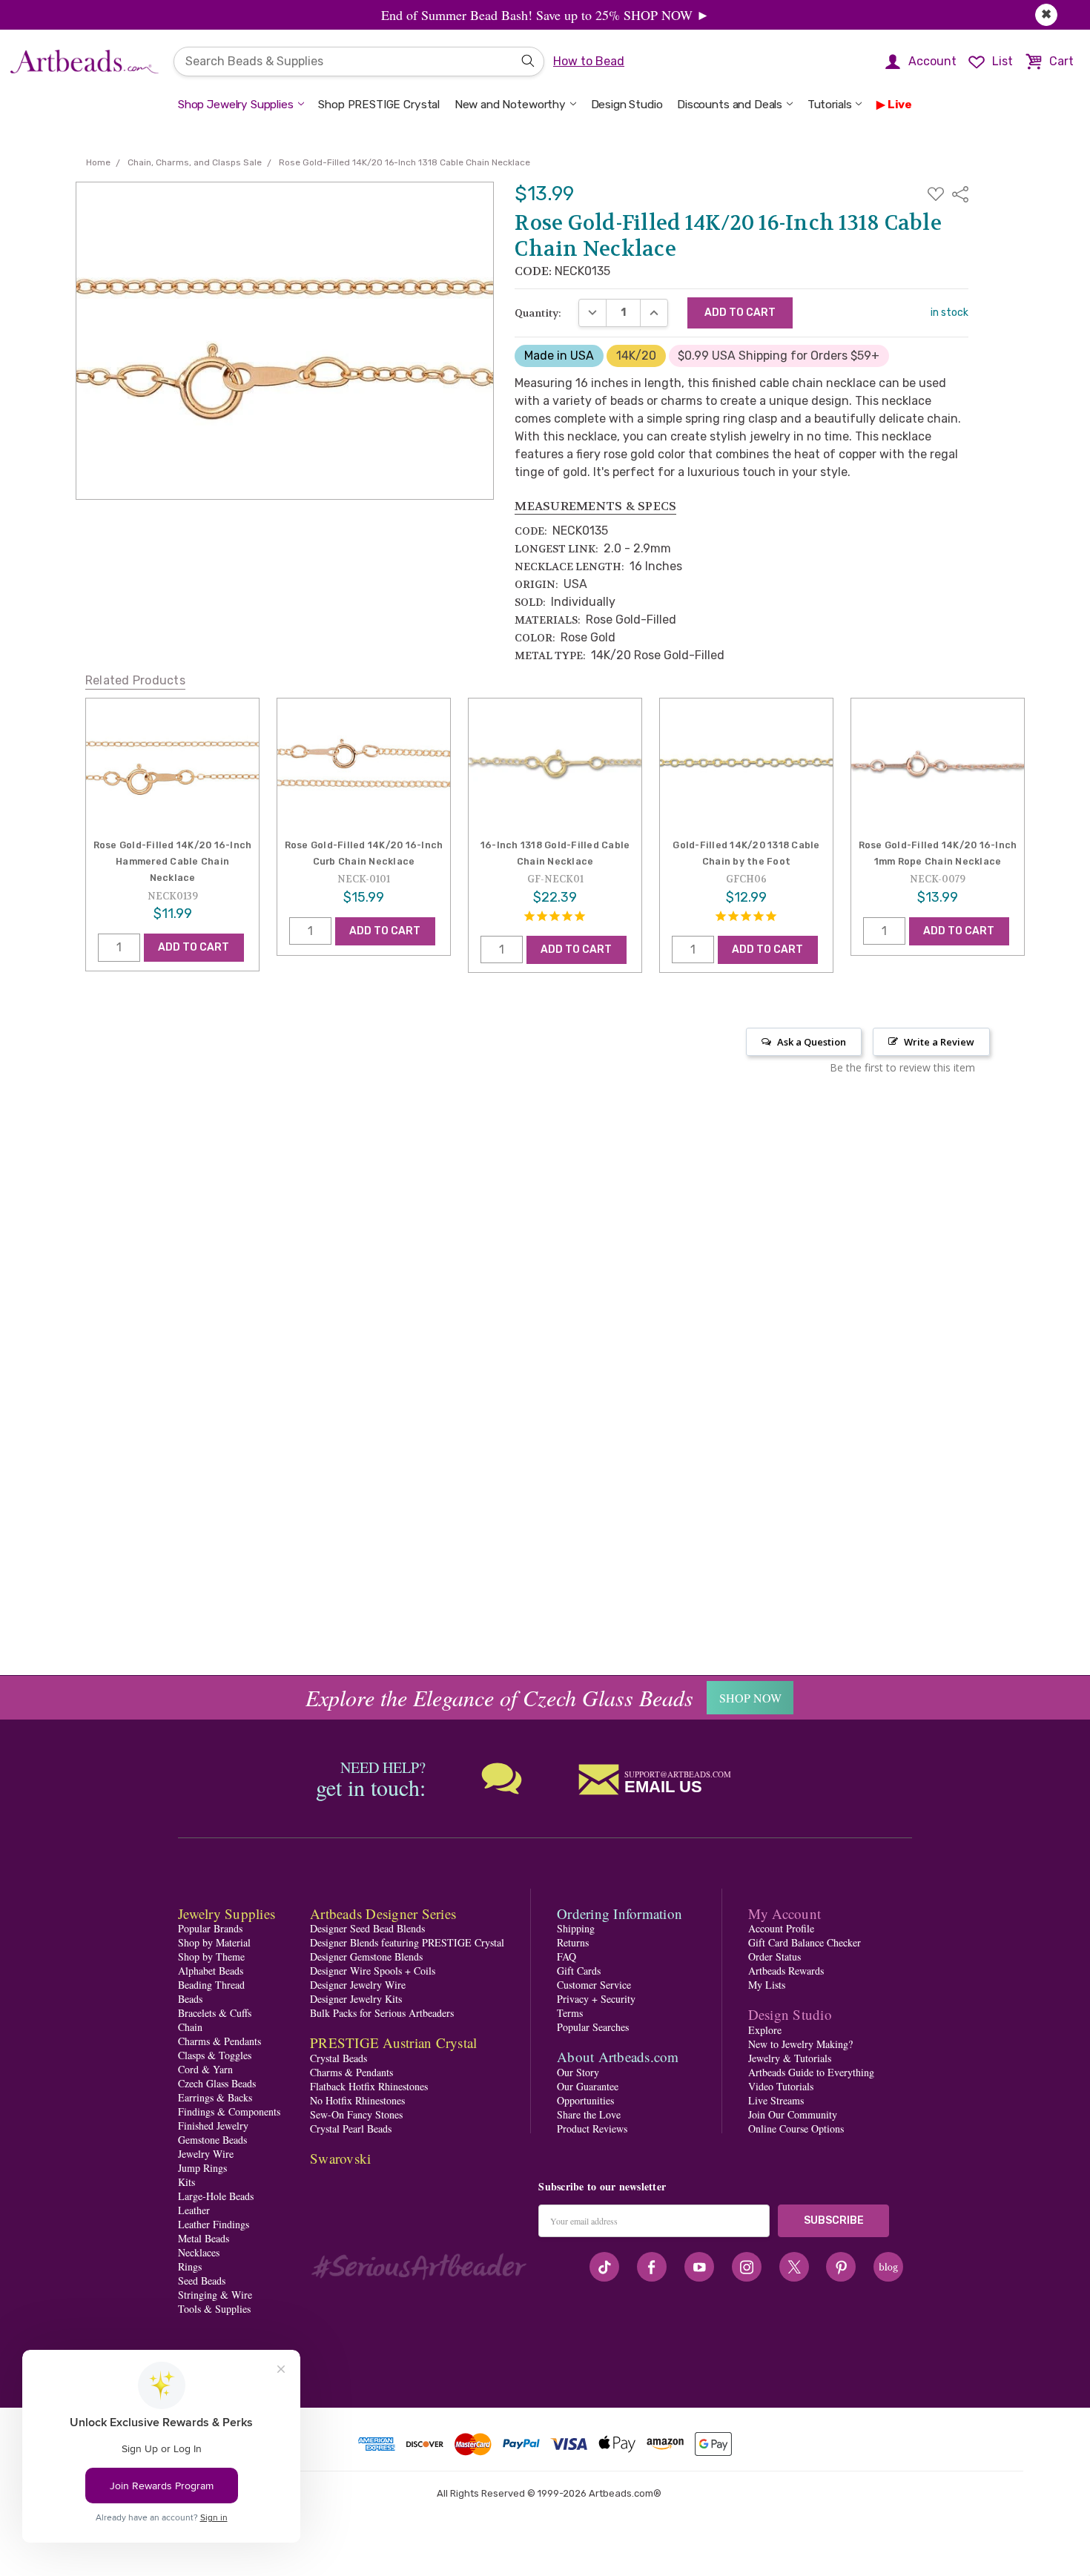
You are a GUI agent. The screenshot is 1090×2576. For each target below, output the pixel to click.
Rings (190, 2266)
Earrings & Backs (215, 2097)
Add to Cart (194, 947)
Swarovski (340, 2158)
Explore (765, 2030)
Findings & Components (229, 2111)
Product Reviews (592, 2128)
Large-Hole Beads (216, 2196)
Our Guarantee (588, 2086)
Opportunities (585, 2100)
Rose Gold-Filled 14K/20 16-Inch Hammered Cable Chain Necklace (173, 862)
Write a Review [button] (939, 1042)
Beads (190, 1999)
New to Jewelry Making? (800, 2044)
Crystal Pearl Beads (351, 2128)
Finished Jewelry (213, 2126)
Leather (194, 2210)
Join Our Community (793, 2114)
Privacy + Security (596, 1999)
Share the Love (589, 2114)
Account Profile (781, 1928)
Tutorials (830, 105)
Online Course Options (796, 2128)
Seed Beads (202, 2281)
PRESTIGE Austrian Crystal (393, 2042)
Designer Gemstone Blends (366, 1956)
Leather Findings (214, 2224)
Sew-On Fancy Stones (356, 2114)
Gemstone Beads (212, 2140)
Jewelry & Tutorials (790, 2058)
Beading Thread (211, 1985)
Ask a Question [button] (812, 1042)
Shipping (576, 1928)
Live (900, 105)
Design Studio (627, 105)
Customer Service (594, 1985)
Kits (186, 2182)
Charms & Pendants (219, 2041)
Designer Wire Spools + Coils (373, 1971)
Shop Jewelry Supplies (236, 105)
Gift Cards (579, 1971)
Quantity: (538, 313)
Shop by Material (214, 1942)
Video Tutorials (781, 2086)
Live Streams (776, 2100)
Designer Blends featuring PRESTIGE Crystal (407, 1942)
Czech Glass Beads (217, 2083)
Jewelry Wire (206, 2154)
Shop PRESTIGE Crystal (379, 105)
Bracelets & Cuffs (215, 2013)
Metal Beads (204, 2238)
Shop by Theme (211, 1956)
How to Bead (589, 61)
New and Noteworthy (510, 105)
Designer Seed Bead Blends (367, 1928)
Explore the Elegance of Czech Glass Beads (499, 1697)
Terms (570, 2013)
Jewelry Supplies (227, 1913)
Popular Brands (210, 1928)
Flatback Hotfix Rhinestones (369, 2086)
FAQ (567, 1956)
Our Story (578, 2072)
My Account (785, 1913)
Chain (190, 2027)
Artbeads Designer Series (383, 1913)
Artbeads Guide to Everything (811, 2072)
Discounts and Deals (730, 105)
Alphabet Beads (211, 1971)
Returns (573, 1942)
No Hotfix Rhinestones (357, 2100)
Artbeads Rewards (786, 1971)
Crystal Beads (338, 2058)
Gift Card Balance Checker (805, 1942)
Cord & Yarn (205, 2069)
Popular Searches (593, 2027)
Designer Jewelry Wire (358, 1985)
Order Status (774, 1956)
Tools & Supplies (214, 2309)
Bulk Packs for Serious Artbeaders (382, 2013)
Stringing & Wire (215, 2295)
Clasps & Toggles (215, 2055)
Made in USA (559, 356)
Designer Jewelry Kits (356, 1999)
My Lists (767, 1985)
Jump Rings (202, 2168)
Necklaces (199, 2252)
